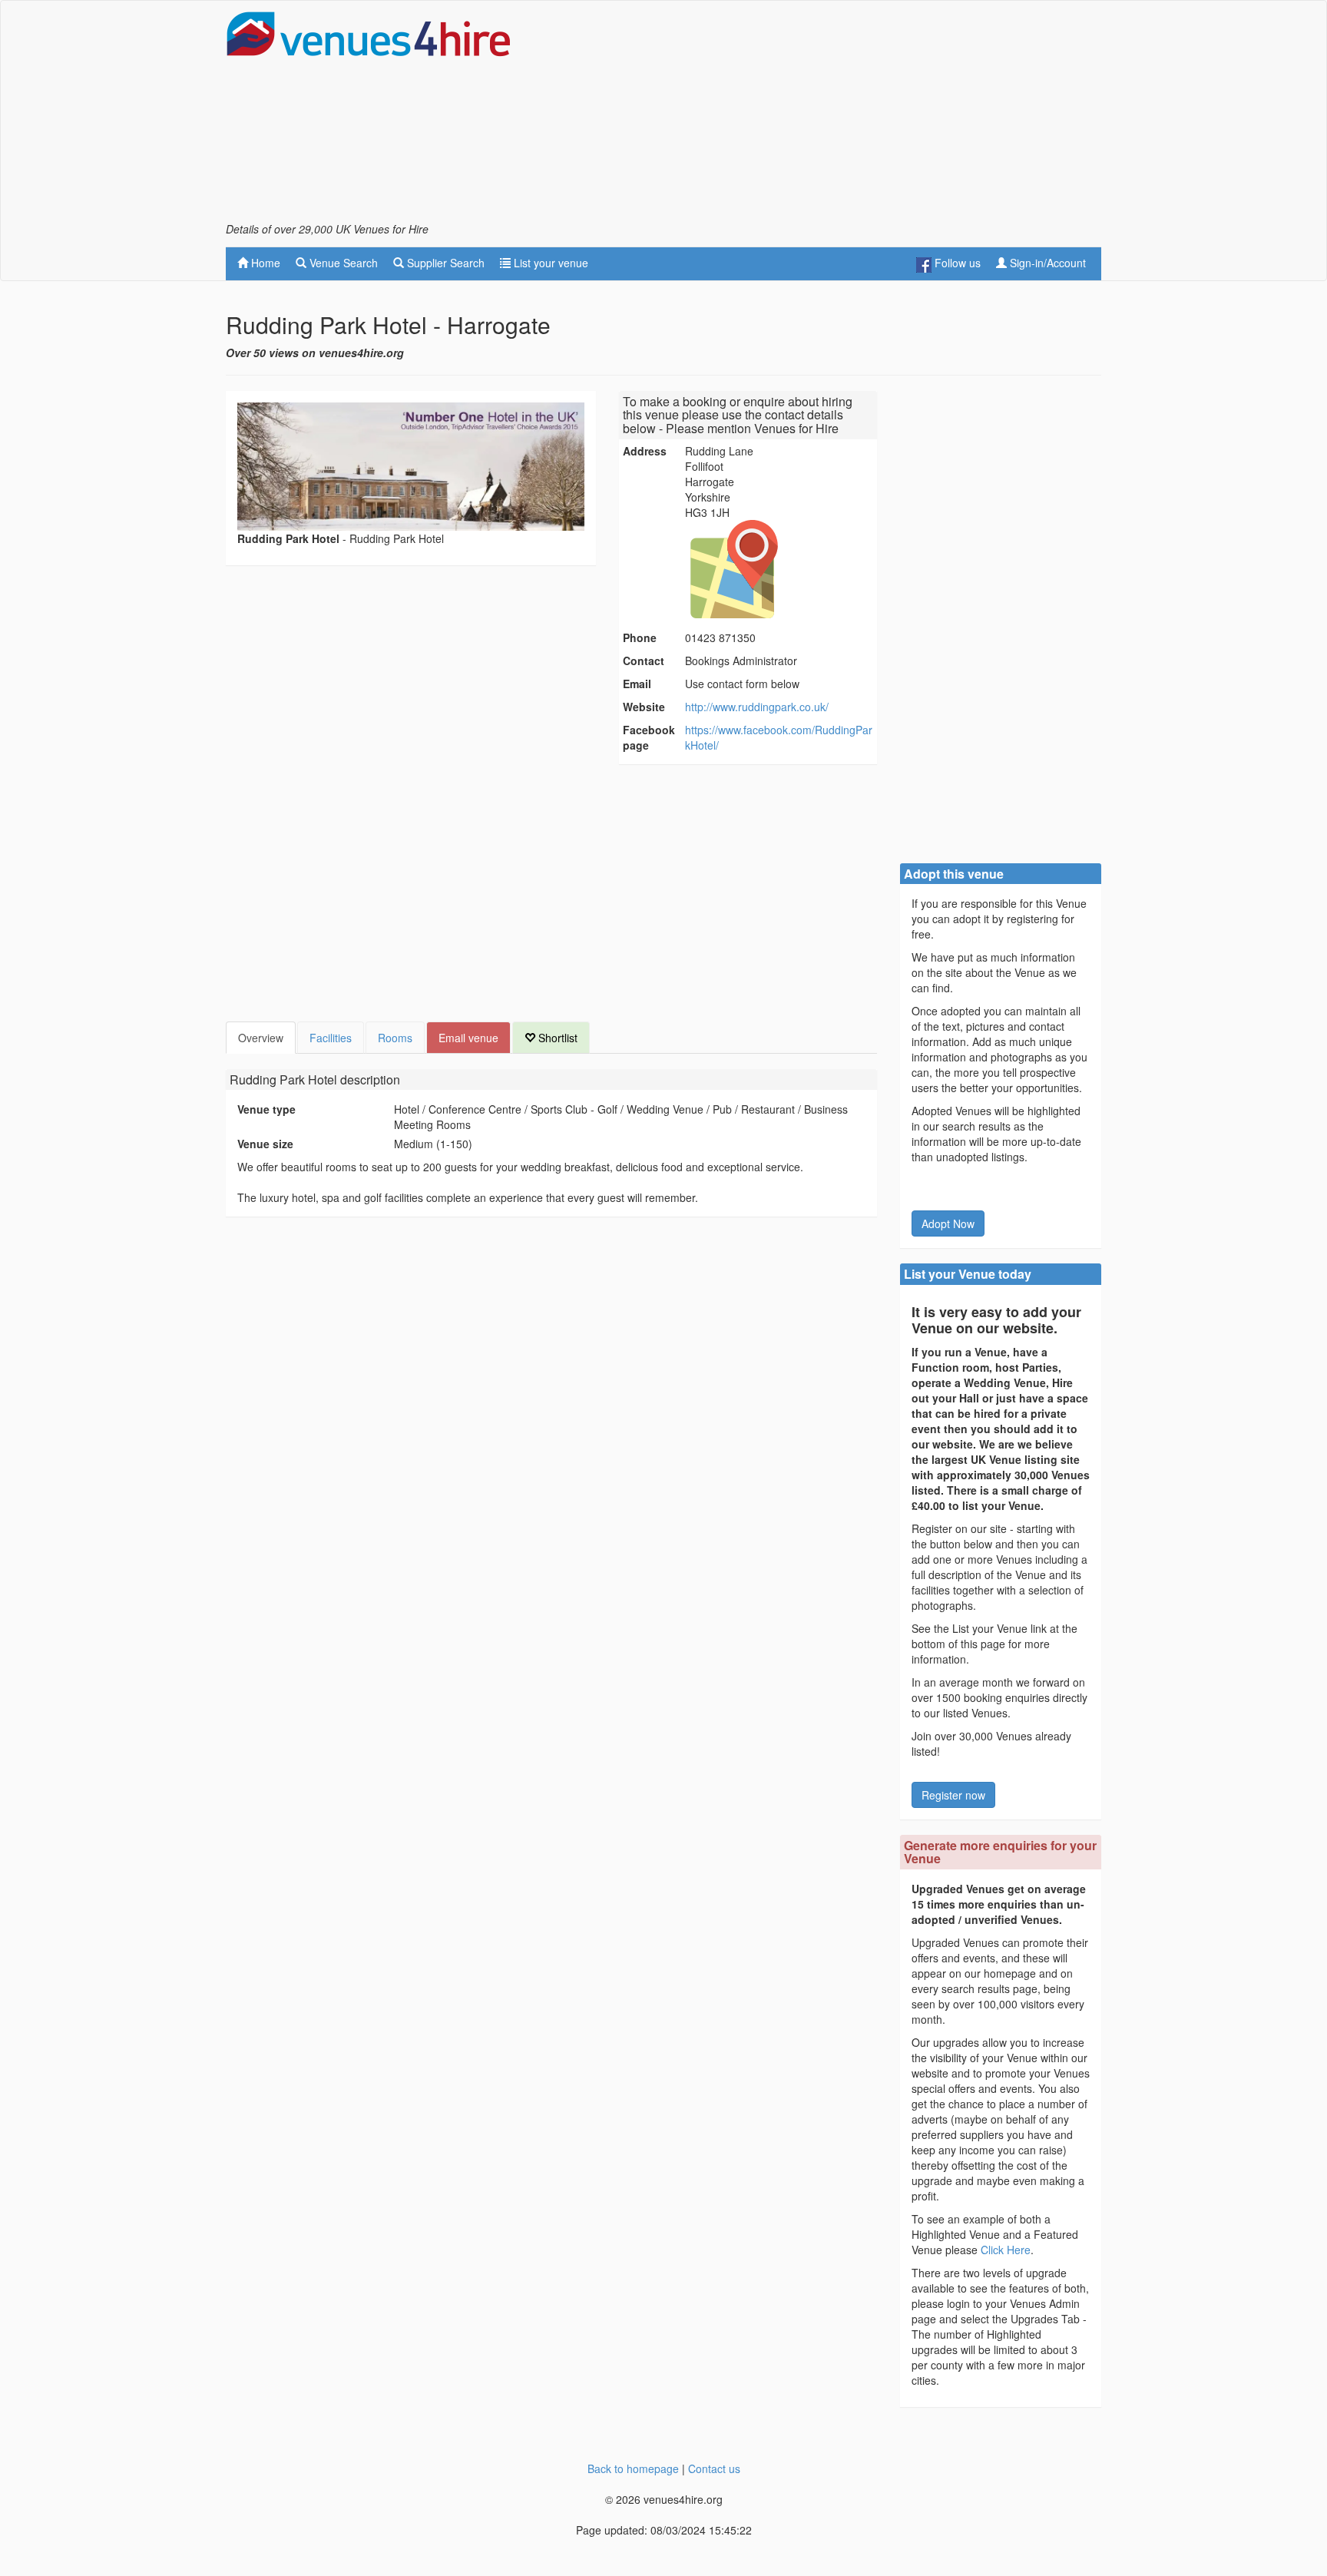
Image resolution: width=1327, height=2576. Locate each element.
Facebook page (649, 737)
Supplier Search (444, 263)
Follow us (956, 263)
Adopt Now (948, 1223)
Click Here (1006, 2250)
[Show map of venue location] (779, 569)
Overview (261, 1038)
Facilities (331, 1038)
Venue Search (342, 263)
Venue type (266, 1109)
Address (645, 451)
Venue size (265, 1144)
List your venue (549, 263)
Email (637, 684)
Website (644, 707)
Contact (644, 661)
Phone (640, 637)
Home (264, 263)
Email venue (468, 1038)
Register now (953, 1795)
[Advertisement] (822, 116)
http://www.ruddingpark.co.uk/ (757, 707)
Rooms (395, 1038)
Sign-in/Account (1046, 263)
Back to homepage (633, 2468)
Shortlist (556, 1038)
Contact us (714, 2468)
